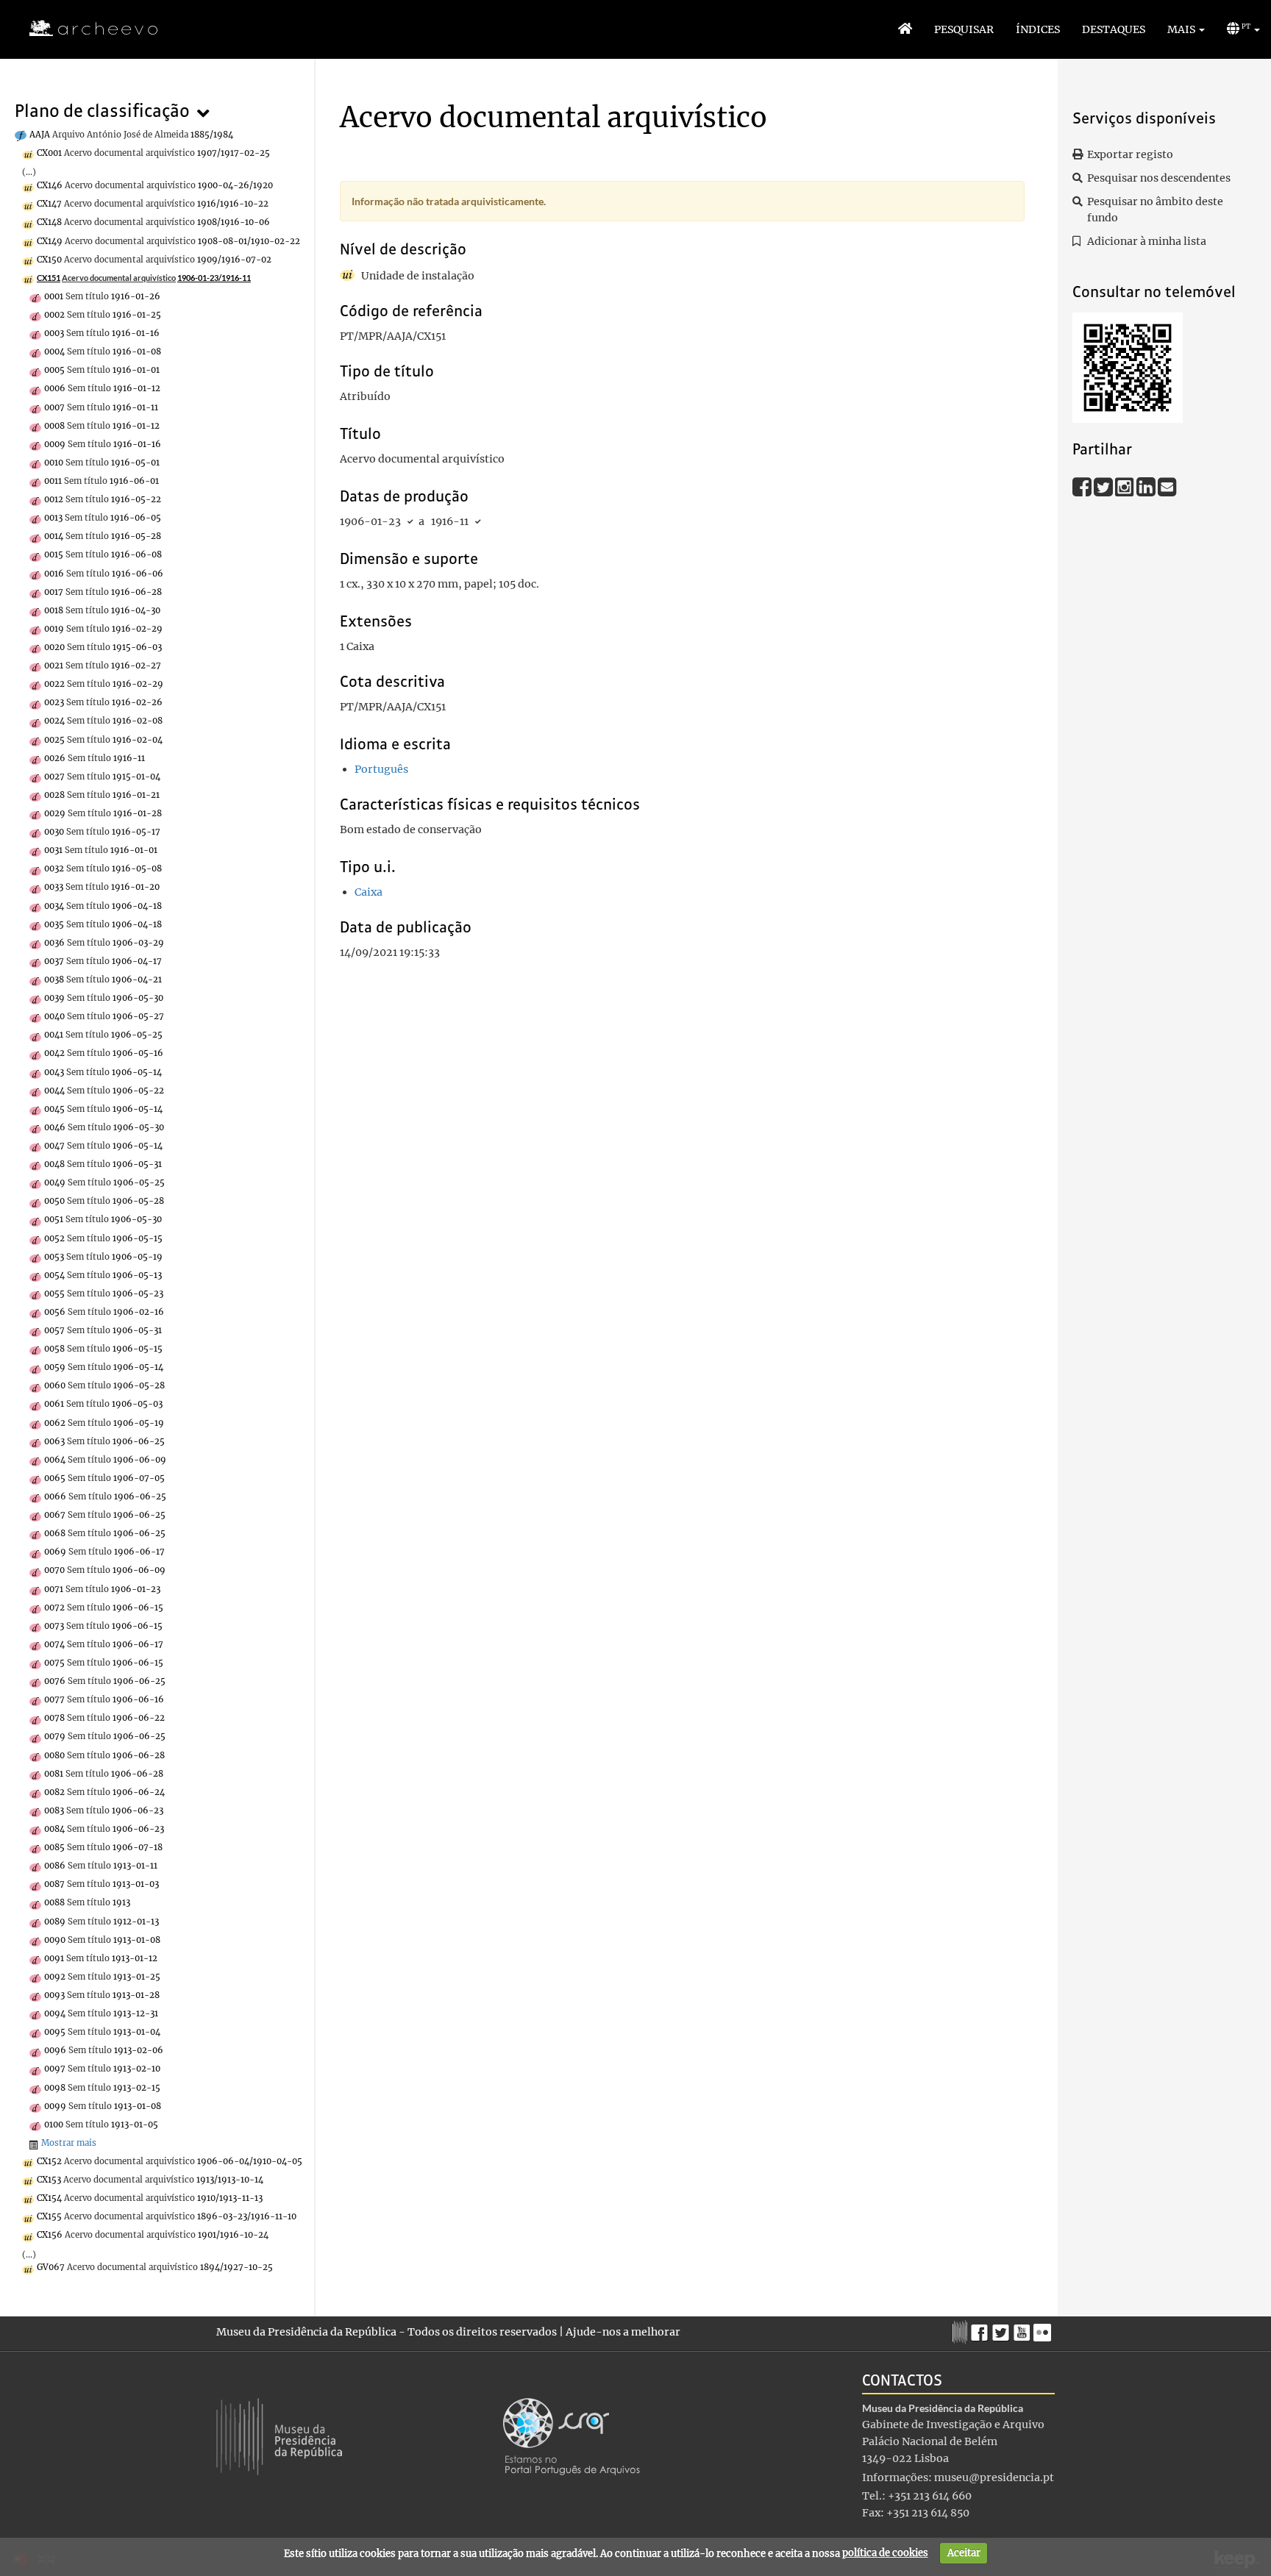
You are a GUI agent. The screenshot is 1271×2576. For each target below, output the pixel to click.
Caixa (369, 892)
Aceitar (964, 2553)
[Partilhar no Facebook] (1083, 486)
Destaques (1114, 29)
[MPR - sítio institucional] (962, 2330)
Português (381, 769)
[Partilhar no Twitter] (1104, 486)
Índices (1038, 29)
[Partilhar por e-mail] (1167, 486)
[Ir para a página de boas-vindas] (905, 29)
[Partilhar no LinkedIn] (1147, 486)
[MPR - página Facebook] (982, 2329)
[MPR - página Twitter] (1003, 2329)
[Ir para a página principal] (84, 29)
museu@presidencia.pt (994, 2477)
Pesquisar (964, 29)
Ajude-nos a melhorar (623, 2332)
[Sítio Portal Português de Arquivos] (572, 2436)
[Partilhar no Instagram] (1126, 486)
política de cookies (885, 2553)
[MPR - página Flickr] (1044, 2329)
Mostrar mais (69, 2143)
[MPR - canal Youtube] (1023, 2329)
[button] (1186, 29)
